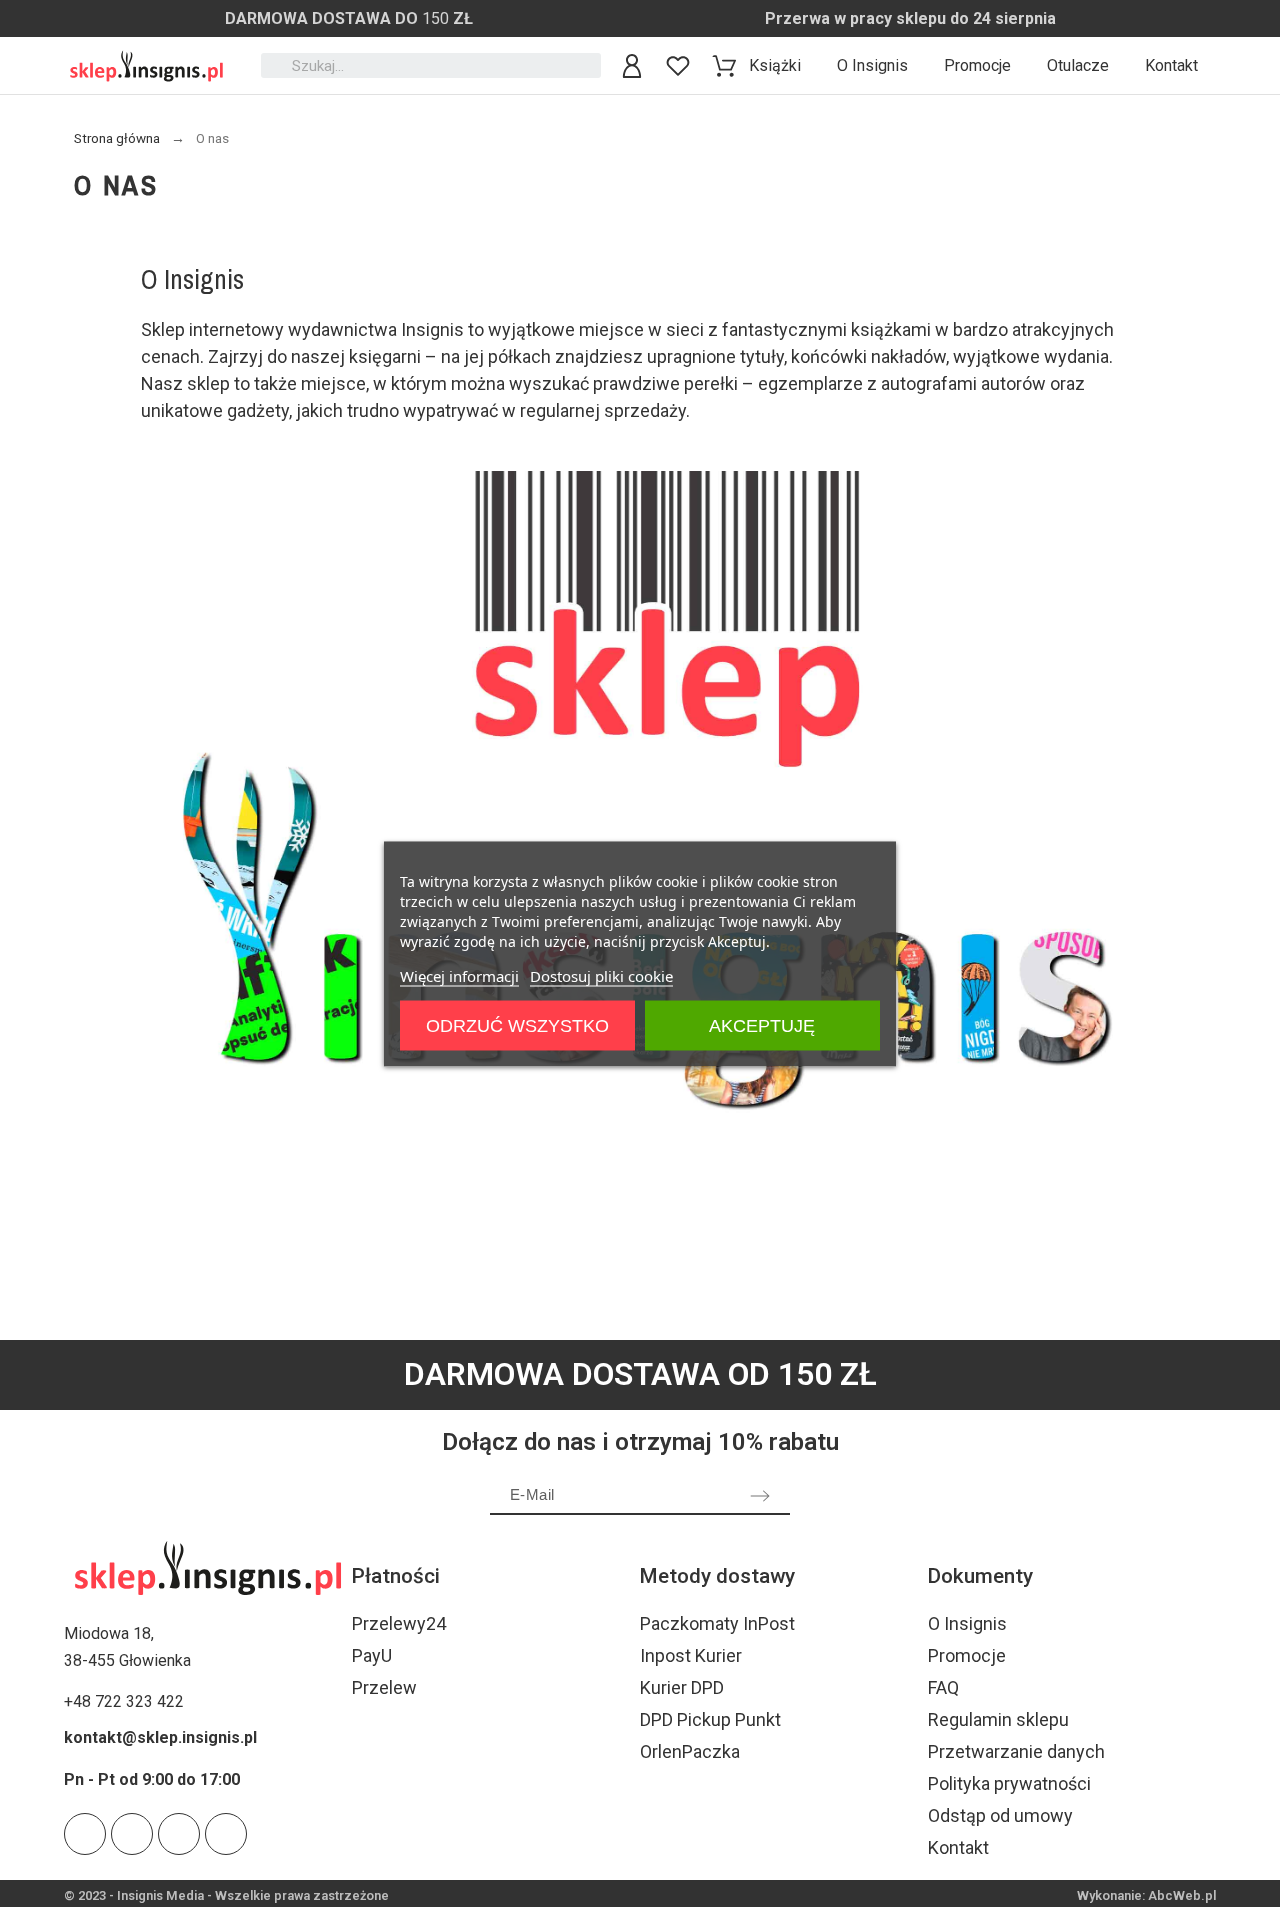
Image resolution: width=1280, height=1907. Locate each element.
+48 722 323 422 (124, 1701)
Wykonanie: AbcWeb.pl (1146, 1895)
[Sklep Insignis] (146, 65)
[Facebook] (226, 1834)
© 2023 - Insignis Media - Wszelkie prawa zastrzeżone (226, 1895)
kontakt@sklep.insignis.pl (160, 1737)
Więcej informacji (459, 975)
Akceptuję (762, 1025)
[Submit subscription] (760, 1496)
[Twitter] (85, 1834)
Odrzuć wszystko (517, 1025)
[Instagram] (179, 1834)
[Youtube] (132, 1834)
